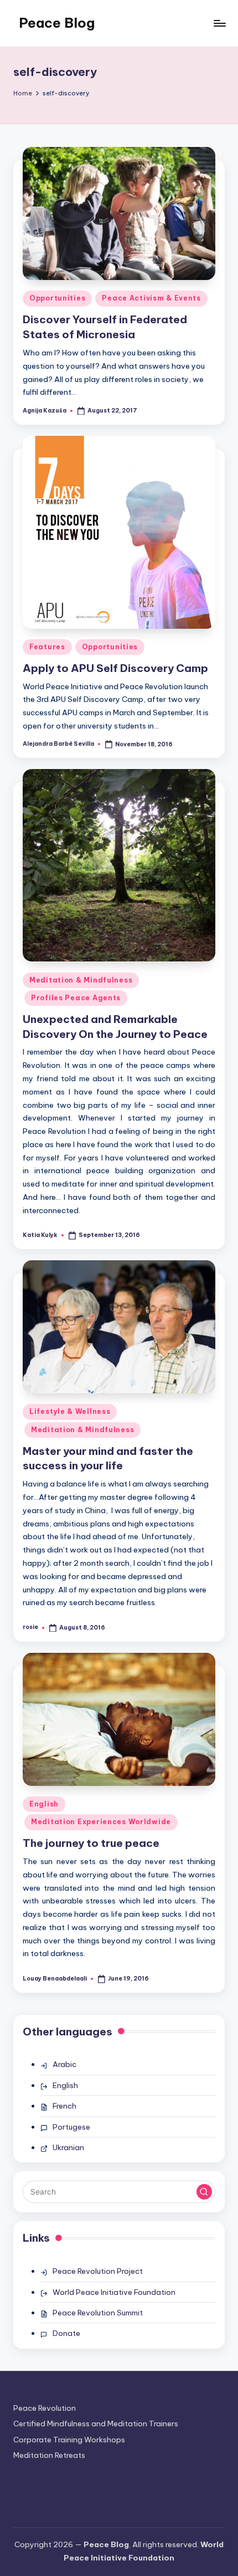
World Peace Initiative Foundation (114, 2292)
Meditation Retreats (49, 2455)
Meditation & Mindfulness (81, 980)
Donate (66, 2333)
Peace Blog (57, 23)
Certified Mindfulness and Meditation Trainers (96, 2424)
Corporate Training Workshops (69, 2440)
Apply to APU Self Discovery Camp (115, 668)
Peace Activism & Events (151, 298)
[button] (204, 2192)
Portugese (71, 2127)
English (44, 1804)
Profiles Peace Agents (76, 998)
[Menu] (219, 23)
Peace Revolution (45, 2408)
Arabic (64, 2064)
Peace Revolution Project (98, 2271)
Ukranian (68, 2147)
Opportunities (57, 298)
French (64, 2106)
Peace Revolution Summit (98, 2313)
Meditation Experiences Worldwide (101, 1822)
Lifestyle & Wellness (70, 1411)
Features (47, 647)
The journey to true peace (91, 1843)
